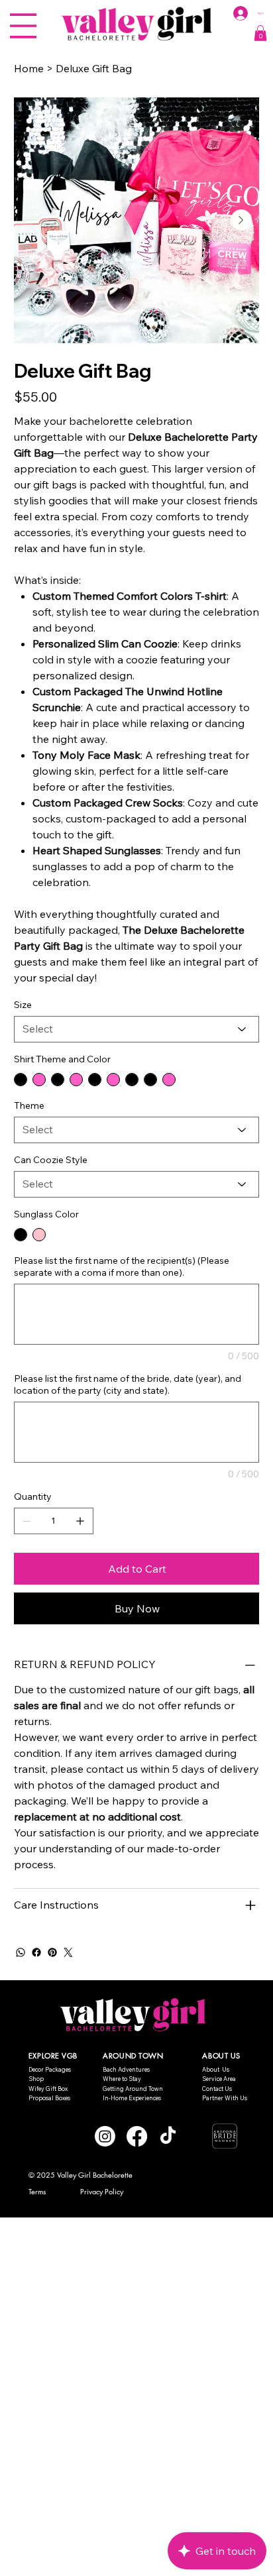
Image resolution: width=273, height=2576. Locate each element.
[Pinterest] (52, 1952)
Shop (36, 2079)
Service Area (219, 2079)
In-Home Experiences (132, 2098)
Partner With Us (225, 2098)
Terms (37, 2191)
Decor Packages (50, 2069)
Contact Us (217, 2089)
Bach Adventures (126, 2069)
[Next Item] (241, 220)
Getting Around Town (133, 2089)
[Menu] (23, 26)
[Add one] (80, 1521)
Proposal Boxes (49, 2098)
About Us (216, 2069)
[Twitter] (68, 1952)
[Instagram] (105, 2136)
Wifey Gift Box (48, 2089)
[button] (260, 33)
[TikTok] (168, 2136)
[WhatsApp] (21, 1952)
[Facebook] (36, 1952)
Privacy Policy (102, 2191)
